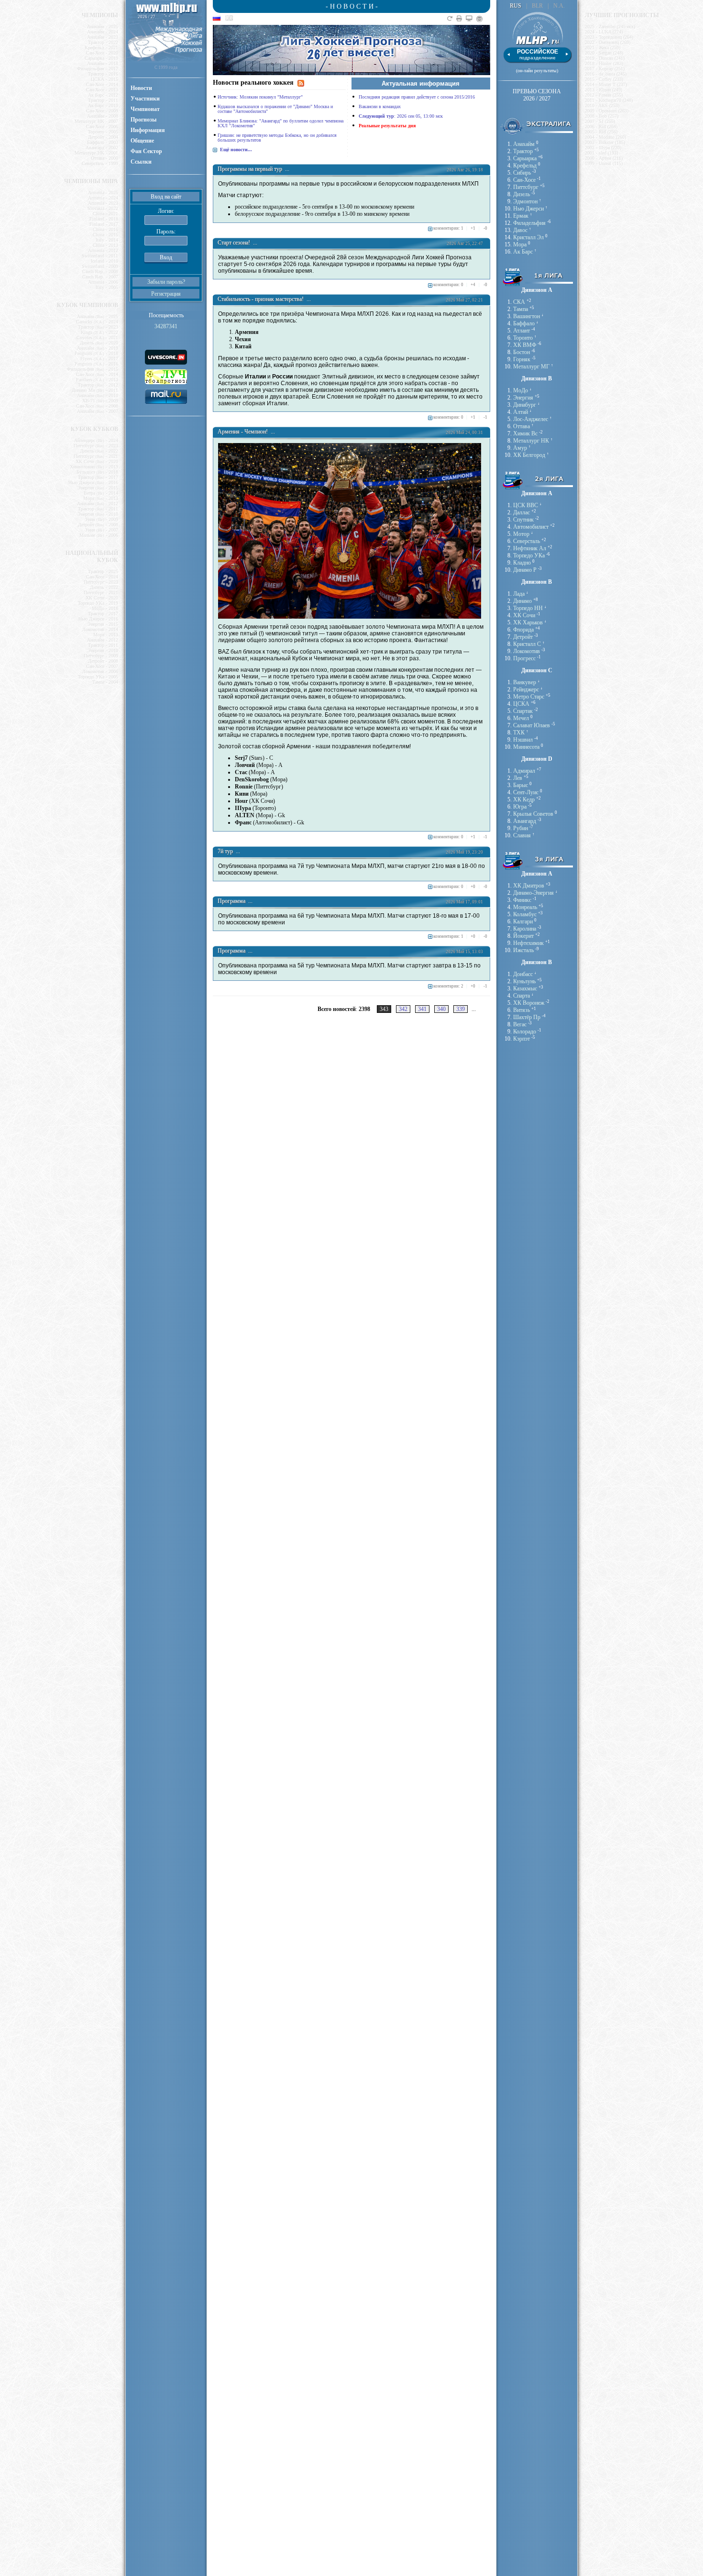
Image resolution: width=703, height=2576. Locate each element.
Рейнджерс (526, 689)
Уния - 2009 (102, 519)
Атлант (522, 331)
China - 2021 (105, 214)
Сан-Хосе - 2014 (102, 84)
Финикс (522, 900)
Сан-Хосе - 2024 (102, 577)
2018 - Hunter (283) (604, 63)
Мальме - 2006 (99, 535)
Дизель (522, 194)
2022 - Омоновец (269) (608, 42)
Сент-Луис (526, 792)
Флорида (523, 630)
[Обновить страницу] (451, 19)
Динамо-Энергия (533, 893)
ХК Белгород (529, 455)
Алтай (521, 412)
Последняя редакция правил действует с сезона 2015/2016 (417, 97)
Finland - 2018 (104, 219)
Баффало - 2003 (103, 142)
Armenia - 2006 (103, 282)
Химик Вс (525, 433)
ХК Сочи (524, 615)
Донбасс (523, 974)
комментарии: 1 (448, 228)
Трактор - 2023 (98, 327)
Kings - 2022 (99, 332)
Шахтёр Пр (527, 1017)
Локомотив (527, 651)
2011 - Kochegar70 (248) (609, 100)
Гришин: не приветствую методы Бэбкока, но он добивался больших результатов (277, 138)
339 (461, 1009)
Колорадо (525, 1032)
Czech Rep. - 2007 (100, 277)
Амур (520, 448)
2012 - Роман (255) (604, 95)
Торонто (523, 338)
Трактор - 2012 (98, 385)
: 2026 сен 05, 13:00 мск (401, 116)
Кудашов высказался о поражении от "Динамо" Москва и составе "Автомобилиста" (275, 109)
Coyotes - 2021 (97, 338)
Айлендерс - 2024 (96, 440)
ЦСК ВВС (526, 505)
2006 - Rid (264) (601, 127)
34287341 (166, 326)
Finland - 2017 (104, 224)
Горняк (522, 359)
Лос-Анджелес (531, 419)
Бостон (522, 352)
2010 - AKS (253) (602, 105)
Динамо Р (525, 570)
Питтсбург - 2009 (101, 656)
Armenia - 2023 (103, 203)
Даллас (522, 512)
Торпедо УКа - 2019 (98, 603)
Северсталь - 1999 (100, 163)
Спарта (522, 996)
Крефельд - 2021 (101, 48)
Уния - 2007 (102, 530)
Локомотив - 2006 (100, 672)
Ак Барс (523, 252)
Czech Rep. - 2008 (100, 272)
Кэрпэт (522, 1039)
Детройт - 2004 (103, 137)
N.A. (559, 6)
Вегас (520, 1024)
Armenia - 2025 (103, 193)
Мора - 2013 (101, 498)
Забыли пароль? (166, 282)
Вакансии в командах (380, 106)
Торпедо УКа (529, 555)
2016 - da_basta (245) (606, 74)
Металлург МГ (531, 366)
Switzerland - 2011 (100, 256)
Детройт (523, 637)
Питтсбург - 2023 (96, 446)
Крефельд (525, 166)
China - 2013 (105, 245)
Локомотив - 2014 (100, 629)
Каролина (525, 929)
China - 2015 (105, 235)
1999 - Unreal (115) (604, 163)
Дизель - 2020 (99, 343)
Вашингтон (527, 316)
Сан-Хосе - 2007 (102, 666)
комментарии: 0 (448, 285)
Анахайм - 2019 (98, 348)
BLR (537, 6)
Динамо (522, 601)
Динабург (525, 405)
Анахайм (524, 144)
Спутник (523, 520)
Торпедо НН (528, 608)
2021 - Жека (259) (603, 48)
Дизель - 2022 (99, 451)
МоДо (521, 390)
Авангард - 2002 (102, 148)
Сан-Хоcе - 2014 (97, 374)
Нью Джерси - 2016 (93, 483)
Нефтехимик (528, 943)
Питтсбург (526, 187)
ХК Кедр (524, 799)
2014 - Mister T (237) (606, 84)
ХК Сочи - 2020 (97, 461)
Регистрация (166, 294)
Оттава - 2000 (104, 158)
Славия (522, 835)
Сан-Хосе (524, 180)
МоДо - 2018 (105, 608)
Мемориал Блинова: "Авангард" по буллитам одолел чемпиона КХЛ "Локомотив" (280, 123)
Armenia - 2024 (103, 198)
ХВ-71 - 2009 (100, 401)
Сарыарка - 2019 (101, 58)
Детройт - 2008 (98, 525)
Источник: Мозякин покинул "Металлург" (260, 97)
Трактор (523, 151)
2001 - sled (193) (601, 153)
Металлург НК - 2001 (96, 153)
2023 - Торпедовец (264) (609, 37)
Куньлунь (524, 981)
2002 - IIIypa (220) (603, 148)
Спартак (523, 711)
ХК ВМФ (525, 345)
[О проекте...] (166, 30)
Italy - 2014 (107, 240)
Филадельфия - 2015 (93, 369)
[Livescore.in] (166, 356)
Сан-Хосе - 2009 (102, 111)
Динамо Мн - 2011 (95, 390)
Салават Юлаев (532, 725)
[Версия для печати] (460, 19)
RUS (516, 6)
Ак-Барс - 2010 (103, 105)
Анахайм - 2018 (103, 63)
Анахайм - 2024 (103, 32)
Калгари (523, 922)
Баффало (524, 323)
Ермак (521, 216)
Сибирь (522, 173)
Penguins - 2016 (96, 364)
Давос (520, 230)
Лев (518, 778)
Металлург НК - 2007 (96, 121)
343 (384, 1009)
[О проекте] (481, 19)
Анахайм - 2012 (98, 504)
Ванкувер (525, 682)
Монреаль (525, 907)
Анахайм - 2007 (98, 411)
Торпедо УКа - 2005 (98, 677)
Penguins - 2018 (96, 353)
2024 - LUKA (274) (604, 32)
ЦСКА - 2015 (104, 79)
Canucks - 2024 (97, 322)
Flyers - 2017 (99, 359)
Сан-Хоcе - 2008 (97, 406)
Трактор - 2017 (98, 477)
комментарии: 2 (448, 986)
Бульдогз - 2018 (97, 472)
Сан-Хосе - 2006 (102, 127)
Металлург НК (531, 441)
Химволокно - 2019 (94, 467)
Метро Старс (529, 697)
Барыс (521, 785)
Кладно (522, 563)
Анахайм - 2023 (103, 37)
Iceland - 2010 (104, 261)
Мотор (521, 534)
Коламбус (525, 914)
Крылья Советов (533, 814)
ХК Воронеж (529, 1003)
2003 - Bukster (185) (605, 142)
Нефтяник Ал (530, 548)
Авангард (525, 821)
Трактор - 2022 (103, 42)
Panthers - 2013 (97, 380)
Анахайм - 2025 (103, 27)
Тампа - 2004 (105, 682)
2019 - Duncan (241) (605, 58)
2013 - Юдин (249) (604, 90)
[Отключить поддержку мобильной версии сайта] (470, 19)
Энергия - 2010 (98, 514)
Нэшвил (523, 740)
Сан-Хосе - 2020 (102, 53)
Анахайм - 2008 (103, 116)
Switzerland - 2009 (100, 266)
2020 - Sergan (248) (604, 53)
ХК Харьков (528, 622)
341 (422, 1009)
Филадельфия (529, 223)
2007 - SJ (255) (600, 121)
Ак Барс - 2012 (103, 95)
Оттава (522, 426)
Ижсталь (523, 950)
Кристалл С (527, 644)
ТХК (519, 733)
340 (441, 1009)
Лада (519, 594)
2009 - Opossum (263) (607, 111)
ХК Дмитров (529, 886)
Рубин (521, 828)
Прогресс (524, 658)
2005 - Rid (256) (601, 132)
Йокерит (523, 936)
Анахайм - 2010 (98, 395)
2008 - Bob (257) (602, 116)
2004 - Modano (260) (605, 137)
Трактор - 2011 (103, 100)
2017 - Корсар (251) (605, 69)
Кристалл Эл (528, 237)
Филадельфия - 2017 (98, 69)
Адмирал (524, 771)
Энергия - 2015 (98, 488)
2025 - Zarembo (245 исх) (610, 27)
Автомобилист (531, 527)
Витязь (522, 1010)
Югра (520, 807)
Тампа (521, 309)
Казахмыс (525, 988)
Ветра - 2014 (101, 493)
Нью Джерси (528, 209)
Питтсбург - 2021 (96, 456)
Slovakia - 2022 (103, 208)
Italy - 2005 (107, 287)
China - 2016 (105, 229)
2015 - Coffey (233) (604, 79)
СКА (519, 302)
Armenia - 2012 (103, 250)
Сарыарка (525, 158)
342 (403, 1009)
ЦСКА (521, 704)
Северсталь (527, 541)
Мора (520, 244)
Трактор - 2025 (103, 572)
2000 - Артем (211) (604, 158)
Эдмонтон (525, 201)
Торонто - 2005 (103, 132)
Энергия (523, 398)
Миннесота (526, 747)
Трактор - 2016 (103, 74)
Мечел (521, 718)
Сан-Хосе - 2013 (102, 90)
